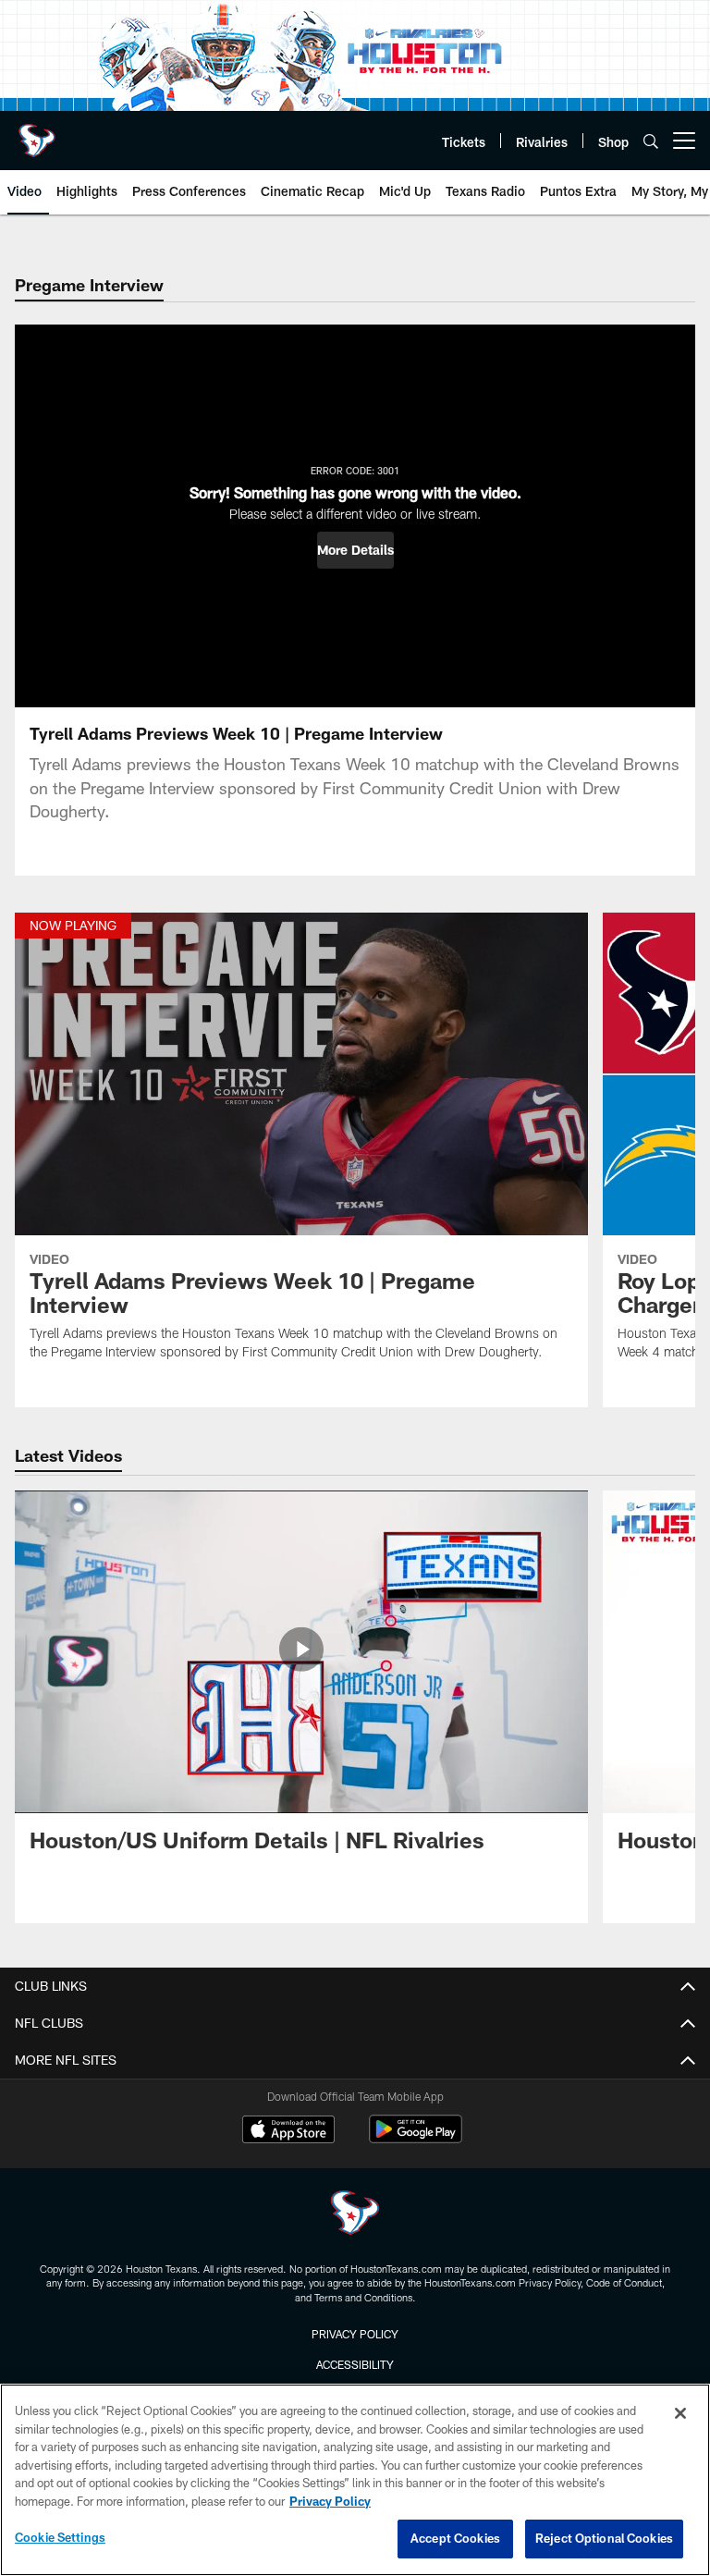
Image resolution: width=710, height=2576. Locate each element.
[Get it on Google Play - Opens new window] (416, 2138)
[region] (355, 2480)
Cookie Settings (60, 2537)
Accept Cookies (455, 2538)
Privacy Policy (355, 2334)
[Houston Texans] (355, 2215)
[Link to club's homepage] (37, 133)
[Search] (651, 141)
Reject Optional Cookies (604, 2538)
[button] (355, 550)
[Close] (680, 2413)
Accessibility (355, 2364)
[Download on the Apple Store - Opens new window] (288, 2131)
